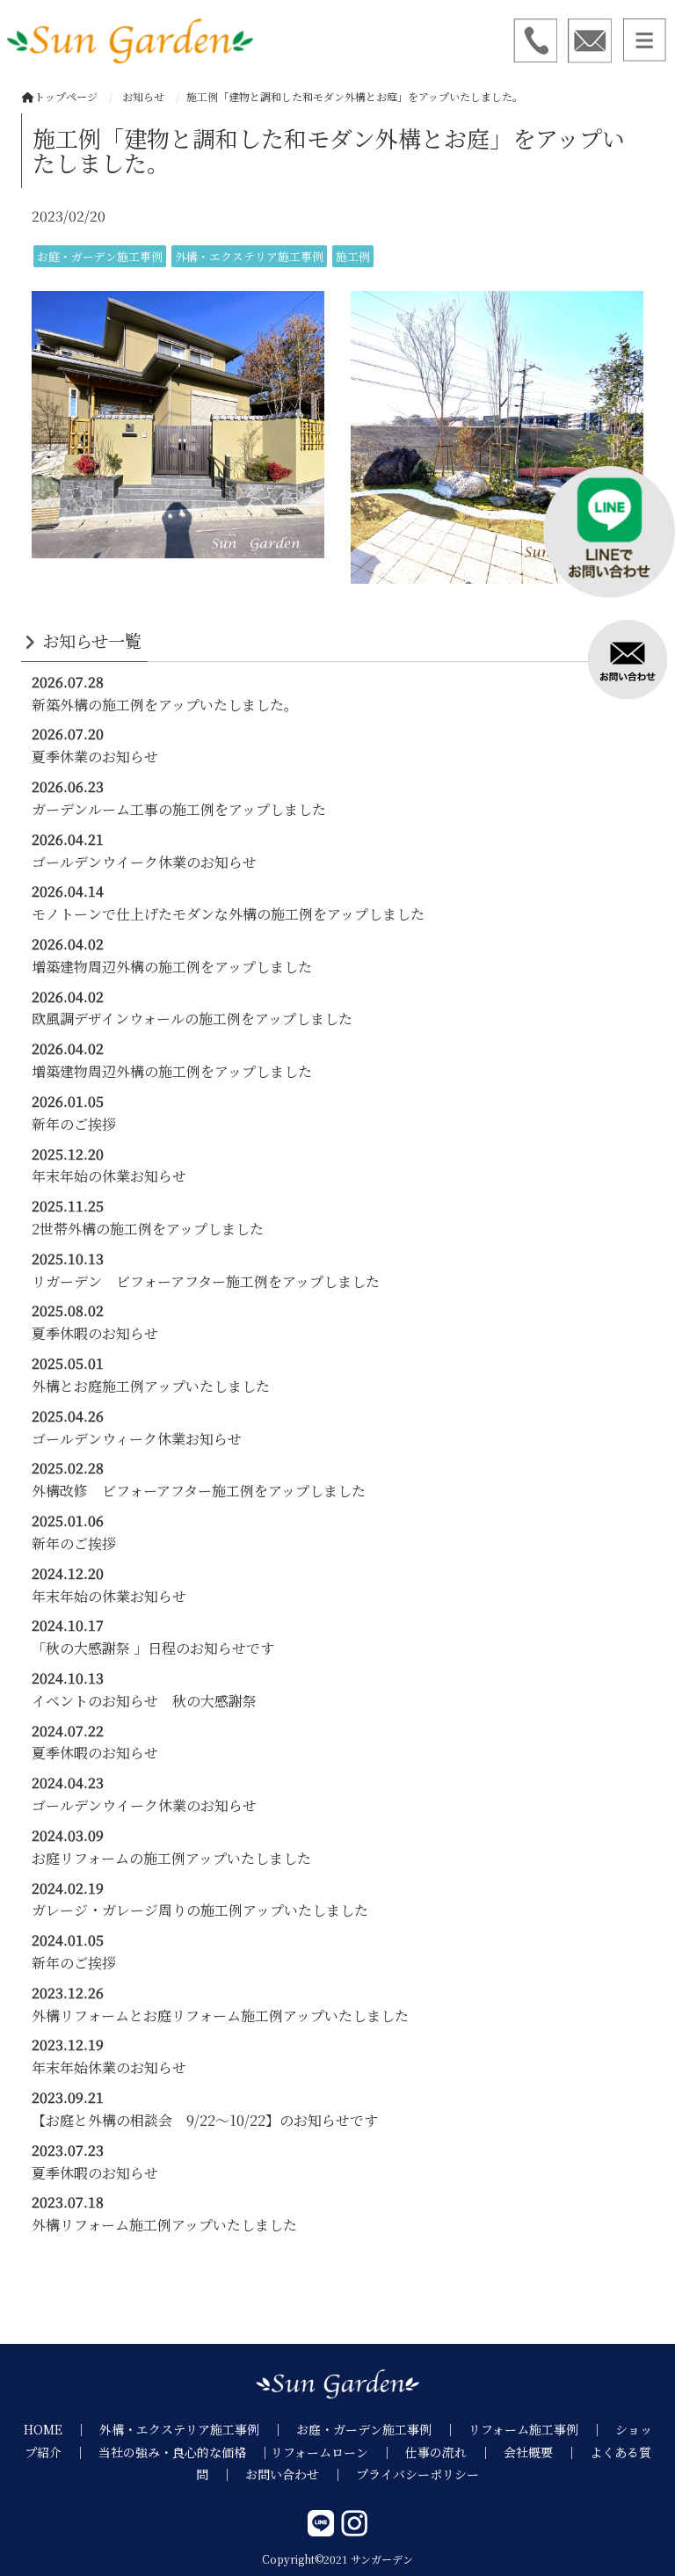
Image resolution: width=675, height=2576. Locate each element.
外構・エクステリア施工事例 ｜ (198, 2429)
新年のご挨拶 (74, 1124)
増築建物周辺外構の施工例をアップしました (172, 967)
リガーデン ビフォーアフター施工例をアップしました (206, 1281)
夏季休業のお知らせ (95, 757)
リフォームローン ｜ (338, 2452)
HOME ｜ (62, 2429)
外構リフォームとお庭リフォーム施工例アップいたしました (220, 2016)
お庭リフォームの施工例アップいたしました (171, 1858)
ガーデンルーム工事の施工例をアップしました (179, 809)
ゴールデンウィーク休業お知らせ (137, 1439)
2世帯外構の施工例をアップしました (148, 1229)
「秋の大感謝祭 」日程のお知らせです (153, 1648)
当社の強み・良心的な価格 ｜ (185, 2452)
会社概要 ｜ (547, 2452)
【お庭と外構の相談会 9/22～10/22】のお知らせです (205, 2120)
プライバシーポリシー (417, 2474)
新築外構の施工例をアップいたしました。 (165, 705)
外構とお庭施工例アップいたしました (151, 1386)
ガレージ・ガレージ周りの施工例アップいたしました (200, 1910)
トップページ (66, 96)
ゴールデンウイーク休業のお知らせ (144, 862)
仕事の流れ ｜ (454, 2452)
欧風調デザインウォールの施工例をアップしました (192, 1019)
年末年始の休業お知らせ (109, 1176)
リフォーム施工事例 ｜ (542, 2429)
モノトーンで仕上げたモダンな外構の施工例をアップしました (228, 914)
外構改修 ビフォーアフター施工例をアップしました (199, 1491)
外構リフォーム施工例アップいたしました (164, 2225)
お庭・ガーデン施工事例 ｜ (382, 2429)
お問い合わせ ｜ (301, 2474)
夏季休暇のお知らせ (95, 1333)
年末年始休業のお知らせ (109, 2067)
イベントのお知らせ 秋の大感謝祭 (144, 1701)
